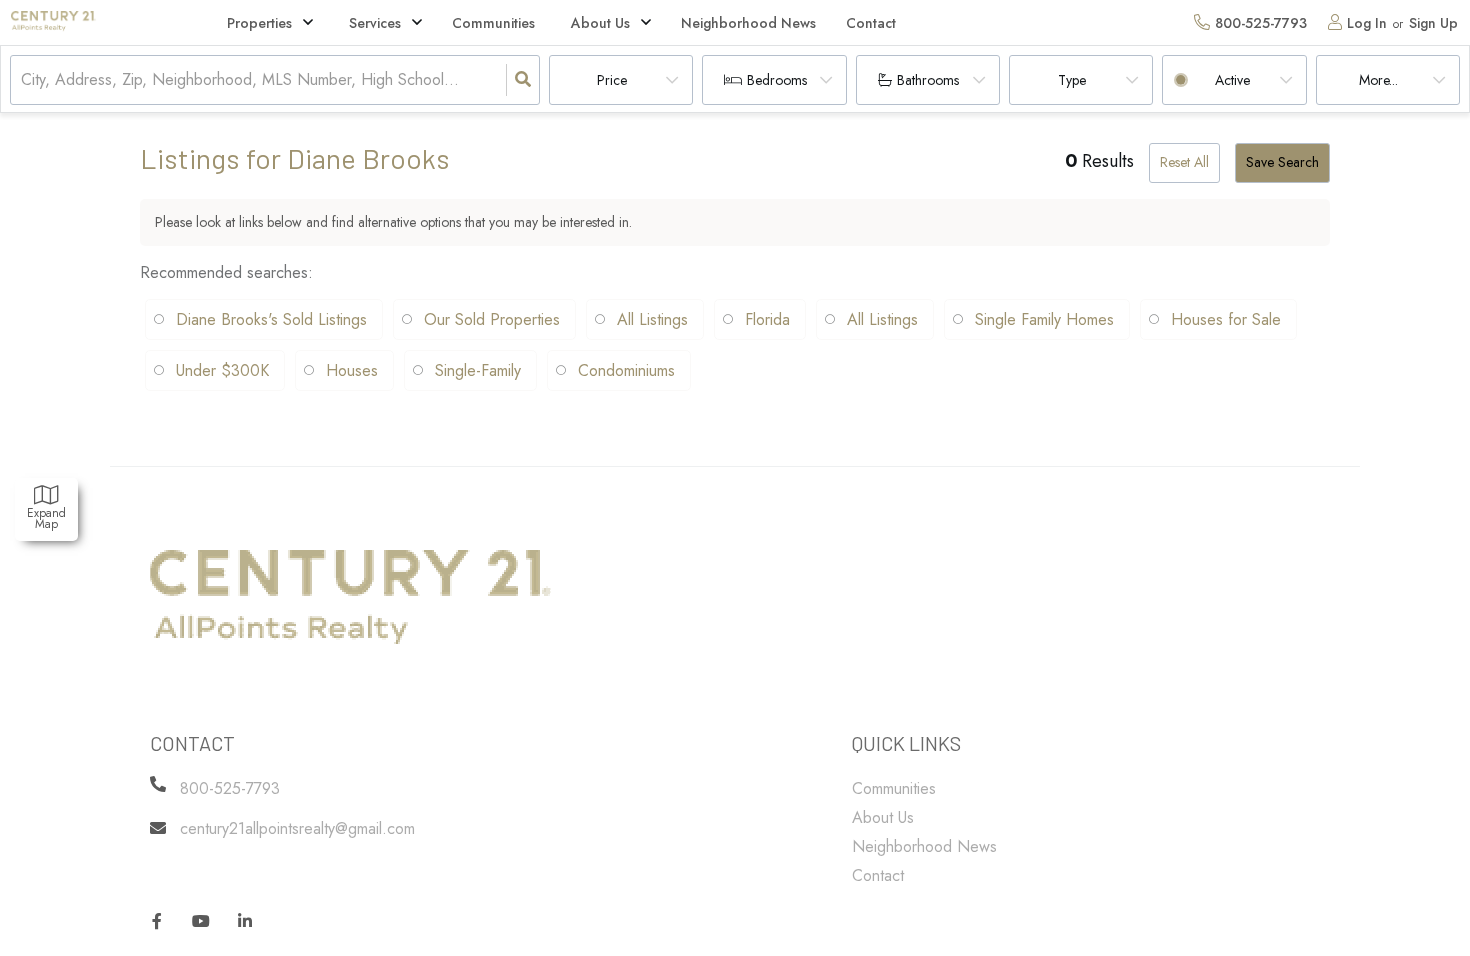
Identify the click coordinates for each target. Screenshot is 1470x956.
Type (1072, 80)
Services (375, 23)
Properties (259, 23)
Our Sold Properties (492, 319)
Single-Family (478, 370)
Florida (767, 319)
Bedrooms (777, 80)
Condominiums (626, 370)
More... (1378, 80)
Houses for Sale (1226, 319)
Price (612, 80)
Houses (352, 370)
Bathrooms (928, 80)
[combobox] (23, 80)
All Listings (652, 319)
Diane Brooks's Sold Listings (271, 319)
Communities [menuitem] (493, 23)
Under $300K (222, 370)
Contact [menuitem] (871, 23)
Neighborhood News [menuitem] (748, 23)
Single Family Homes (1044, 319)
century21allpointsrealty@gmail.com (297, 828)
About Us (600, 23)
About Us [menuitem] (883, 817)
